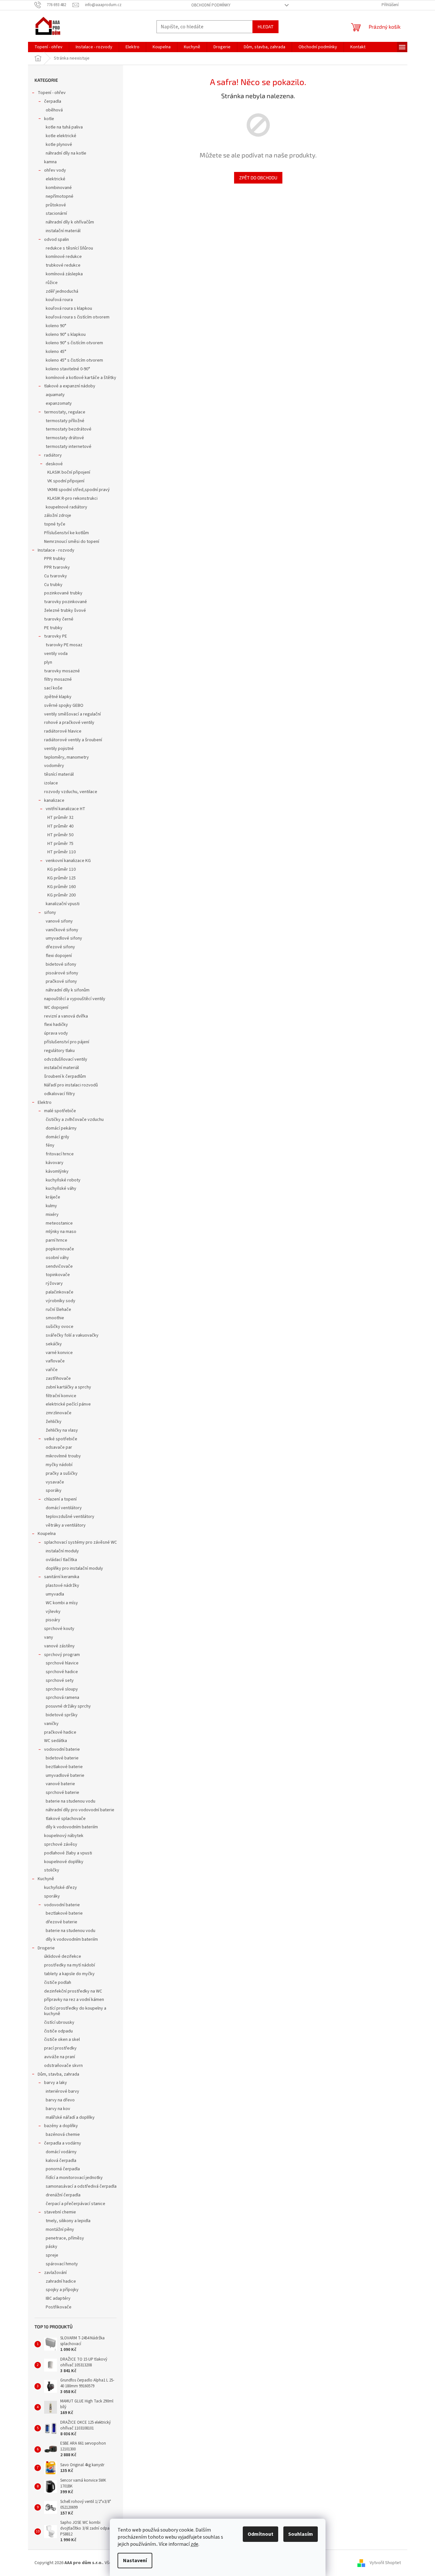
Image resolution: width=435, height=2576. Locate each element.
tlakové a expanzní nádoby (70, 386)
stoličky (52, 1870)
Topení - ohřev (52, 93)
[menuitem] (48, 47)
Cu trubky (53, 585)
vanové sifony (59, 921)
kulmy (51, 1206)
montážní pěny (60, 2230)
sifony (50, 913)
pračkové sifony (61, 981)
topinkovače (58, 1275)
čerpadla (53, 101)
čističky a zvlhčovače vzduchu (75, 1120)
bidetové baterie (62, 1758)
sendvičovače (59, 1266)
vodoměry (54, 766)
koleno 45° (56, 352)
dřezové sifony (60, 947)
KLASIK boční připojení (69, 472)
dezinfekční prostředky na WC (73, 1991)
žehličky (54, 1422)
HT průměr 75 (60, 844)
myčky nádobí (59, 1465)
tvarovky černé (59, 619)
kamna (50, 162)
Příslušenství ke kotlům (66, 533)
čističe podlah (58, 1983)
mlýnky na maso (61, 1232)
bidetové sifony (61, 964)
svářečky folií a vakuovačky (72, 1335)
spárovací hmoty (62, 2264)
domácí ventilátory (64, 1508)
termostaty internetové (69, 447)
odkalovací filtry (60, 1094)
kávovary (55, 1163)
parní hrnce (57, 1240)
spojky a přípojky (62, 2290)
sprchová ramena (62, 1698)
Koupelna (47, 1534)
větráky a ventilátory (66, 1525)
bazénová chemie (63, 2135)
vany (49, 1637)
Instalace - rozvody (56, 550)
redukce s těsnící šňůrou (69, 248)
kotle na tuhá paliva (64, 127)
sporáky (54, 1491)
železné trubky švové (65, 611)
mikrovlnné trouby (63, 1456)
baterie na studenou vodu (71, 1801)
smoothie (55, 1318)
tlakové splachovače (66, 1819)
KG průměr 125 (61, 878)
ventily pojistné (59, 749)
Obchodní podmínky (211, 5)
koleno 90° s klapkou (66, 335)
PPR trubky (55, 559)
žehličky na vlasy (62, 1430)
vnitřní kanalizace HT (66, 809)
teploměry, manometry (66, 757)
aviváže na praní (60, 2057)
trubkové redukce (63, 265)
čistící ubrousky (59, 2022)
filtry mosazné (58, 679)
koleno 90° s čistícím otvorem (74, 343)
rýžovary (54, 1283)
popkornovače (60, 1249)
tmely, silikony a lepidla (68, 2221)
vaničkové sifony (62, 930)
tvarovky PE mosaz (64, 645)
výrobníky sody (61, 1301)
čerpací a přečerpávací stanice (76, 2204)
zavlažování (55, 2273)
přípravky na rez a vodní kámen (74, 2000)
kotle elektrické (61, 136)
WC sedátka (56, 1741)
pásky (52, 2247)
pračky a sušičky (62, 1473)
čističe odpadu (58, 2031)
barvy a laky (56, 2083)
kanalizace (54, 800)
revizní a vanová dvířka (66, 1016)
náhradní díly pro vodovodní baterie (80, 1810)
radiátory (53, 455)
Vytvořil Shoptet (385, 2563)
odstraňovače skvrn (63, 2066)
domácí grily (57, 1137)
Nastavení (135, 2561)
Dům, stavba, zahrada (58, 2074)
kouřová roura (59, 300)
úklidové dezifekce (63, 1956)
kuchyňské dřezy (61, 1888)
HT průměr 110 (61, 852)
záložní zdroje (58, 516)
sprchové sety (60, 1681)
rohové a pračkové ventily (69, 723)
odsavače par (59, 1447)
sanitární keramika (62, 1577)
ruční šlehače (58, 1310)
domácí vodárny (61, 2152)
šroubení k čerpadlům (65, 1076)
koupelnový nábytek (64, 1836)
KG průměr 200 (61, 895)
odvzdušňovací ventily (66, 1059)
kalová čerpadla (61, 2161)
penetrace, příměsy (65, 2238)
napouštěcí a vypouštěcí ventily (75, 999)
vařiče (52, 1370)
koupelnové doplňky (64, 1862)
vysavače (55, 1482)
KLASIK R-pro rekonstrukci (72, 498)
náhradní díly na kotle (66, 153)
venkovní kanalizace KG (68, 861)
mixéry (52, 1215)
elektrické (56, 179)
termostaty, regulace (65, 412)
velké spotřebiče (61, 1439)
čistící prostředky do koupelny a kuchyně (75, 2011)
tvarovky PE (56, 636)
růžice (52, 283)
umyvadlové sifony (64, 938)
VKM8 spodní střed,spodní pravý (79, 490)
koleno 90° (56, 326)
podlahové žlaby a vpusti (68, 1853)
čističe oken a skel (62, 2040)
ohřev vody (55, 170)
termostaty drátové (65, 438)
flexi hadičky (56, 1025)
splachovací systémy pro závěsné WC (80, 1542)
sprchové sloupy (62, 1689)
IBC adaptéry (58, 2298)
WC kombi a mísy (62, 1603)
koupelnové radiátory (66, 507)
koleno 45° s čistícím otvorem (74, 360)
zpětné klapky (58, 697)
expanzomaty (59, 403)
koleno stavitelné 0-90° (68, 369)
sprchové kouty (59, 1629)
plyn (48, 662)
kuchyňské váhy (61, 1189)
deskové (54, 464)
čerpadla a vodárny (63, 2143)
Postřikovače (59, 2307)
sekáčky (54, 1344)
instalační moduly (62, 1551)
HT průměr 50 (60, 835)
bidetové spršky (62, 1715)
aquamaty (55, 395)
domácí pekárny (61, 1128)
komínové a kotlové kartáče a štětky (81, 378)
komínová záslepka (64, 274)
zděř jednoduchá (62, 291)
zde (194, 2544)
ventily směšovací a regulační (72, 714)
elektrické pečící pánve (68, 1404)
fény (50, 1145)
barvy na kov (58, 2109)
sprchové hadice (62, 1672)
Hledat (265, 27)
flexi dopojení (59, 956)
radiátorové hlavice (63, 731)
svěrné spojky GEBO (64, 706)
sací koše (53, 688)
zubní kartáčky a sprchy (68, 1387)
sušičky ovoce (60, 1327)
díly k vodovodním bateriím (72, 1827)
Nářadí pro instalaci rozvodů (71, 1085)
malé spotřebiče (60, 1111)
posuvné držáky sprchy (68, 1706)
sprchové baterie (62, 1793)
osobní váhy (57, 1258)
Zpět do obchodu (258, 178)
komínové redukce (64, 257)
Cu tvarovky (56, 576)
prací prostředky (60, 2048)
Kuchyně (46, 1879)
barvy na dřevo (60, 2100)
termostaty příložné (65, 421)
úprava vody (56, 1033)
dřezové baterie (61, 1922)
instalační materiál (63, 231)
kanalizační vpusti (63, 904)
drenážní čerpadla (63, 2195)
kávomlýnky (57, 1171)
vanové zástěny (59, 1646)
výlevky (53, 1612)
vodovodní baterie (62, 1749)
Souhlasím (301, 2534)
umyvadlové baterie (65, 1776)
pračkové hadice (60, 1732)
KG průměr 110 (61, 869)
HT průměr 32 (60, 818)
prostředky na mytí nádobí (70, 1965)
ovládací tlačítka (61, 1560)
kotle (49, 119)
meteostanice (59, 1223)
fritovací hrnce (60, 1154)
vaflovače (55, 1361)
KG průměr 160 (61, 887)
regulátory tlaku (59, 1051)
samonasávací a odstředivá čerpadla (81, 2186)
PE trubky (53, 628)
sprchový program (62, 1655)
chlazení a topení (60, 1499)
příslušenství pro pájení (67, 1042)
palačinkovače (60, 1292)
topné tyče (55, 524)
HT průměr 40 (60, 826)
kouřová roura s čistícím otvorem (78, 317)
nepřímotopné (60, 196)
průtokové (56, 205)
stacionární (56, 213)
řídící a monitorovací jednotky (74, 2178)
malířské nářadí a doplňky (70, 2117)
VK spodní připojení (66, 481)
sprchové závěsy (61, 1844)
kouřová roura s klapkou (69, 308)
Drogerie (46, 1948)
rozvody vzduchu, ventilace (71, 792)
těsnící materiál (59, 774)
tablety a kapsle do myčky (69, 1974)
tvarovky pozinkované (66, 602)
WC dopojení (56, 1008)
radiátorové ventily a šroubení (73, 740)
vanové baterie (60, 1784)
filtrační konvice (61, 1396)
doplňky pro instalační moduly (74, 1568)
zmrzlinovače (59, 1413)
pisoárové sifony (62, 973)
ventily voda (56, 654)
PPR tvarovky (57, 567)
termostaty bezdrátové (69, 429)
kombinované (59, 188)
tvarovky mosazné (62, 671)
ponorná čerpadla (63, 2169)
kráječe (53, 1197)
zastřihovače (58, 1378)
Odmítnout (260, 2534)
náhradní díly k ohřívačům (70, 222)
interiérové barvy (62, 2091)
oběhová (54, 110)
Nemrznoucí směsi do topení (72, 542)
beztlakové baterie (64, 1767)
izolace (51, 783)
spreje (52, 2255)
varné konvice (59, 1353)
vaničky (51, 1724)
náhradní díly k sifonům (68, 990)
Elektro (45, 1103)
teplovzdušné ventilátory (70, 1517)
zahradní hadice (61, 2281)
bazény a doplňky (61, 2126)
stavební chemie (60, 2212)
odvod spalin (57, 240)
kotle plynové (59, 145)
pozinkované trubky (63, 593)
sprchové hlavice (62, 1663)
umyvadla (55, 1594)
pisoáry (53, 1620)
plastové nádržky (62, 1586)
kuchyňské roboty (63, 1180)
